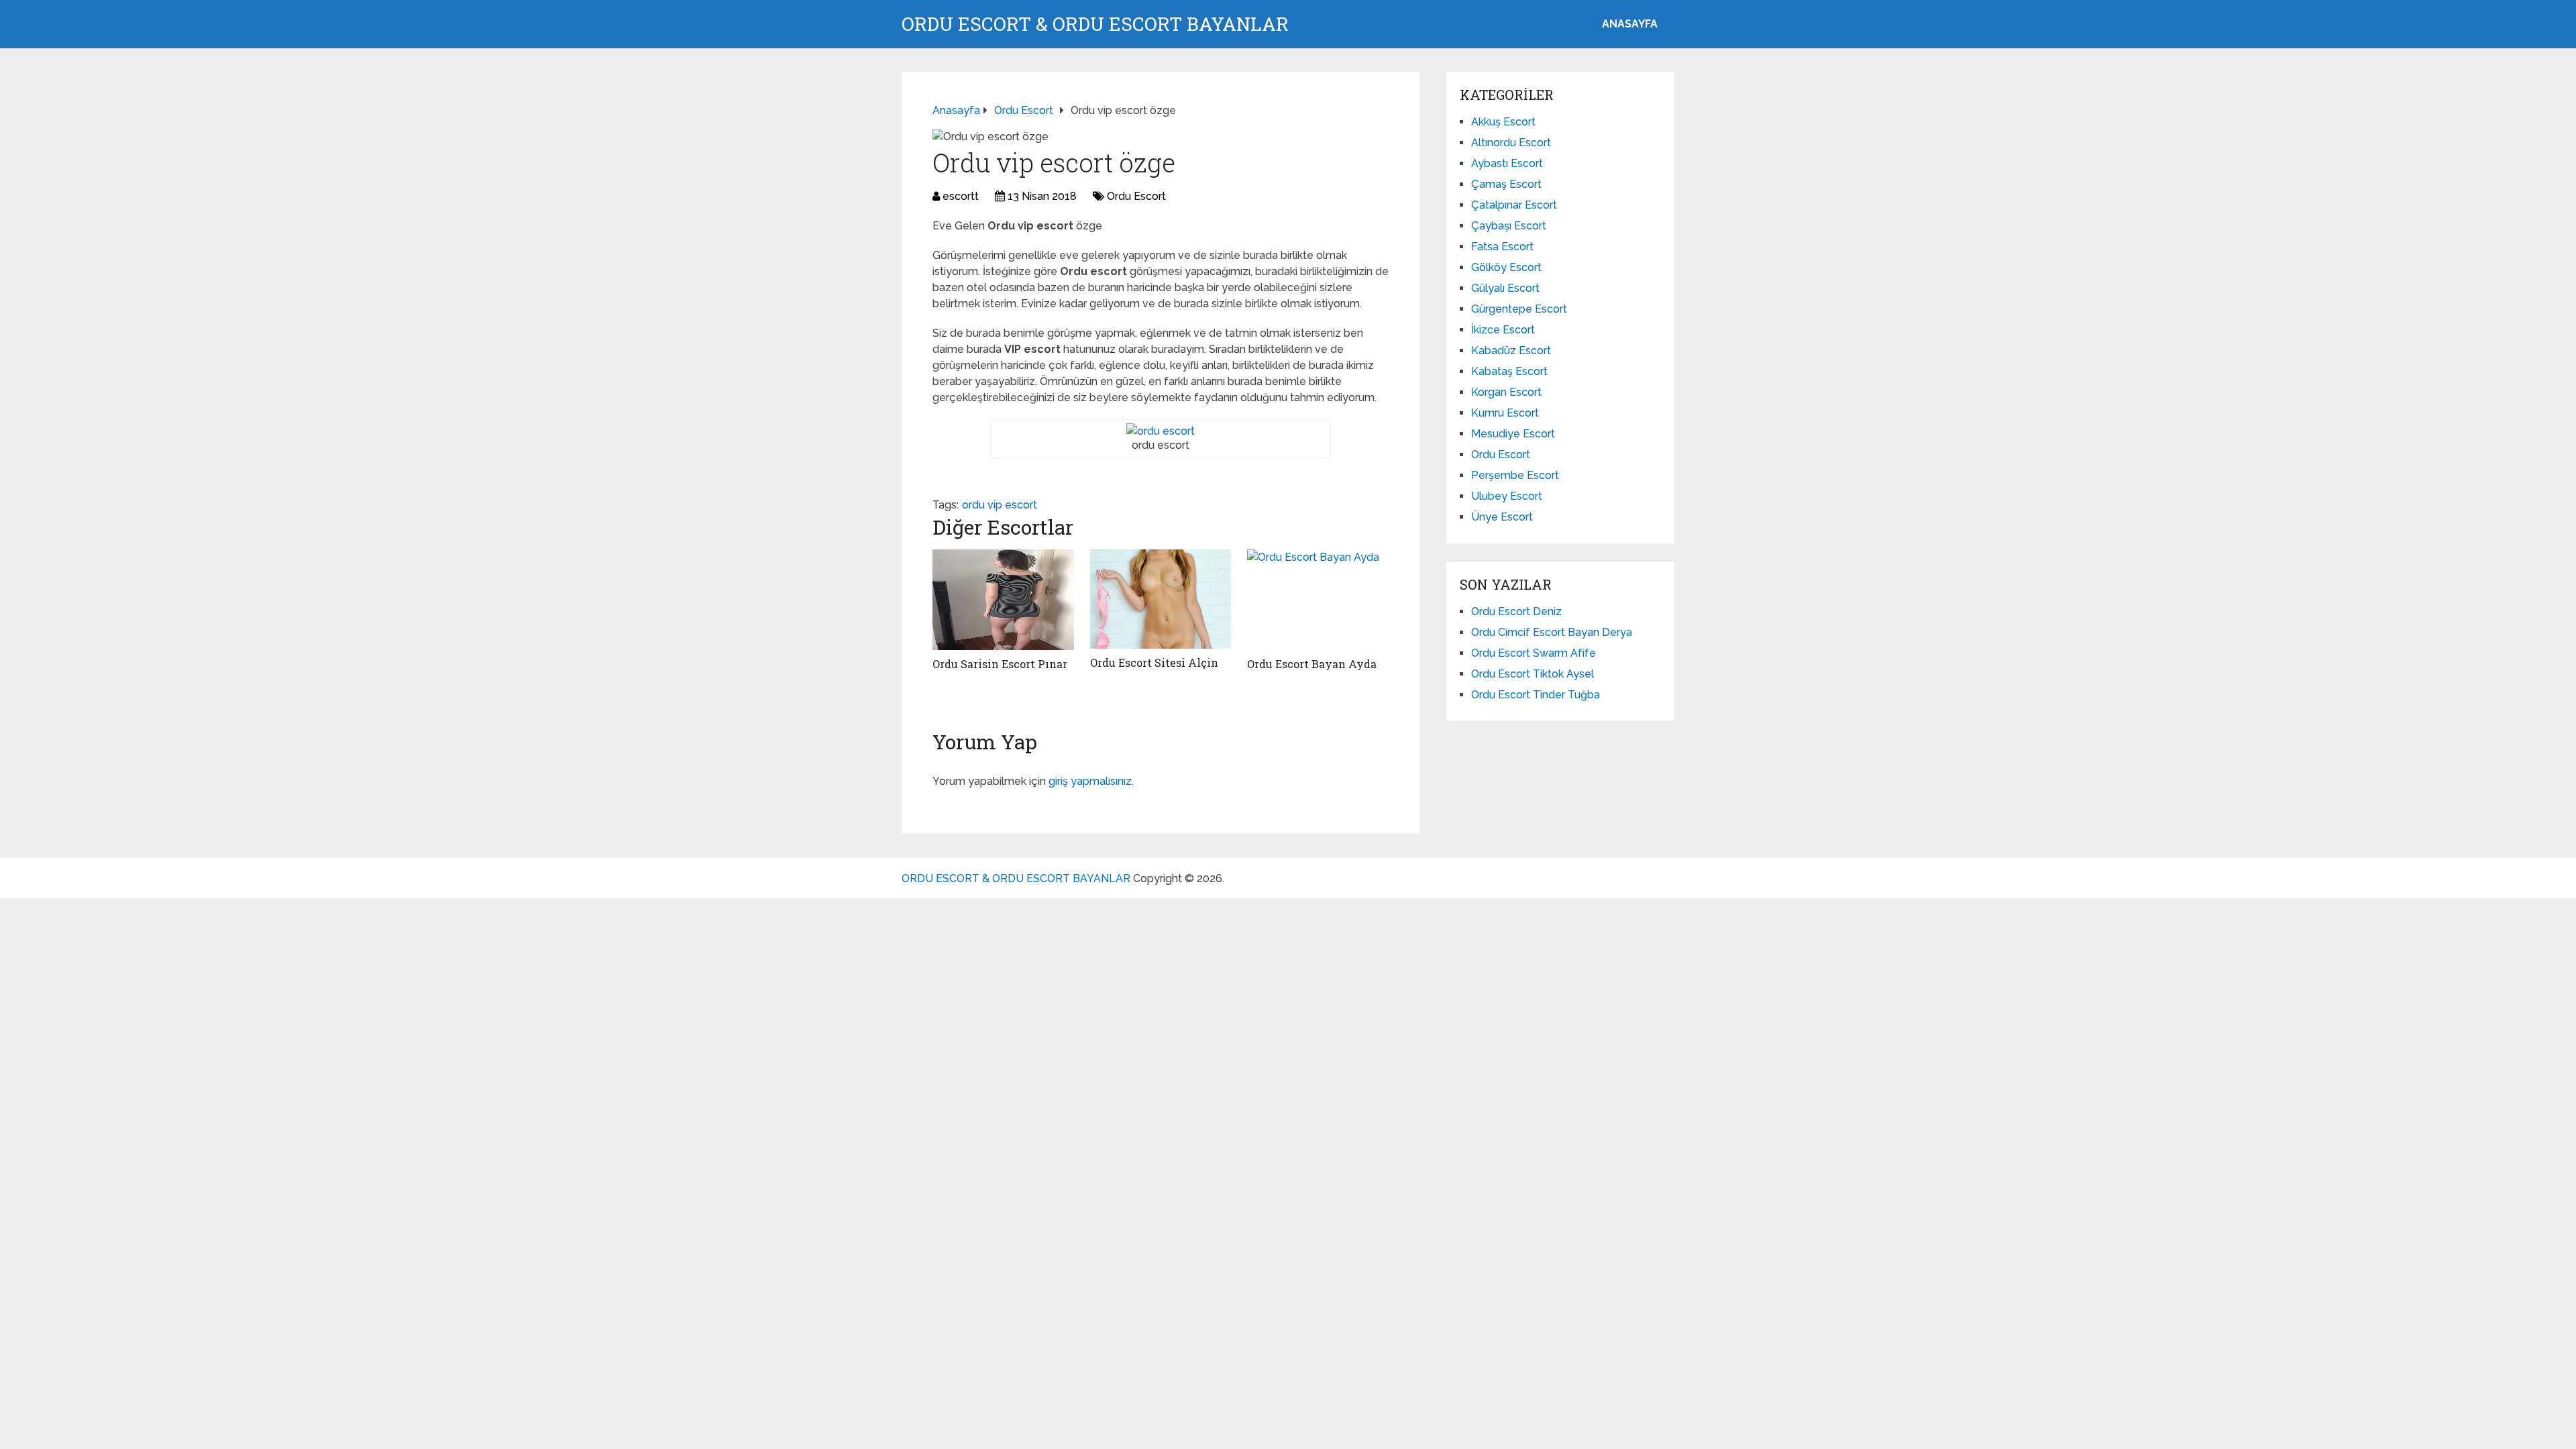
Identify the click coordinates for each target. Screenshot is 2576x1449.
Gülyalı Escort (1505, 288)
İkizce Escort (1503, 330)
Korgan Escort (1506, 392)
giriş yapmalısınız (1090, 781)
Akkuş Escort (1503, 122)
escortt (961, 196)
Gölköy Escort (1506, 267)
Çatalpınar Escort (1514, 205)
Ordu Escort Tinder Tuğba (1536, 695)
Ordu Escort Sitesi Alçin (1154, 662)
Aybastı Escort (1507, 163)
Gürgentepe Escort (1519, 309)
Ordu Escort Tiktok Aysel (1533, 674)
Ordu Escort (1136, 196)
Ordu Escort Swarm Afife (1534, 653)
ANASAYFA (1630, 24)
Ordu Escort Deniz (1516, 611)
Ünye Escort (1502, 517)
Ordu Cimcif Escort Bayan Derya (1552, 632)
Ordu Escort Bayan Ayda (1312, 664)
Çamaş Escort (1506, 184)
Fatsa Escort (1502, 247)
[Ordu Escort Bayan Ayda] (1318, 600)
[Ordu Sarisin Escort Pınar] (1003, 600)
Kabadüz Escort (1511, 351)
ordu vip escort (1000, 505)
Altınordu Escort (1511, 143)
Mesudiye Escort (1513, 434)
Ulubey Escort (1507, 496)
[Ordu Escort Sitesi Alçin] (1161, 599)
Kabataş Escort (1509, 371)
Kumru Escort (1505, 413)
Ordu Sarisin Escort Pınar (1000, 664)
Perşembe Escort (1515, 475)
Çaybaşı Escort (1509, 226)
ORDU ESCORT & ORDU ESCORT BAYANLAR (1095, 24)
